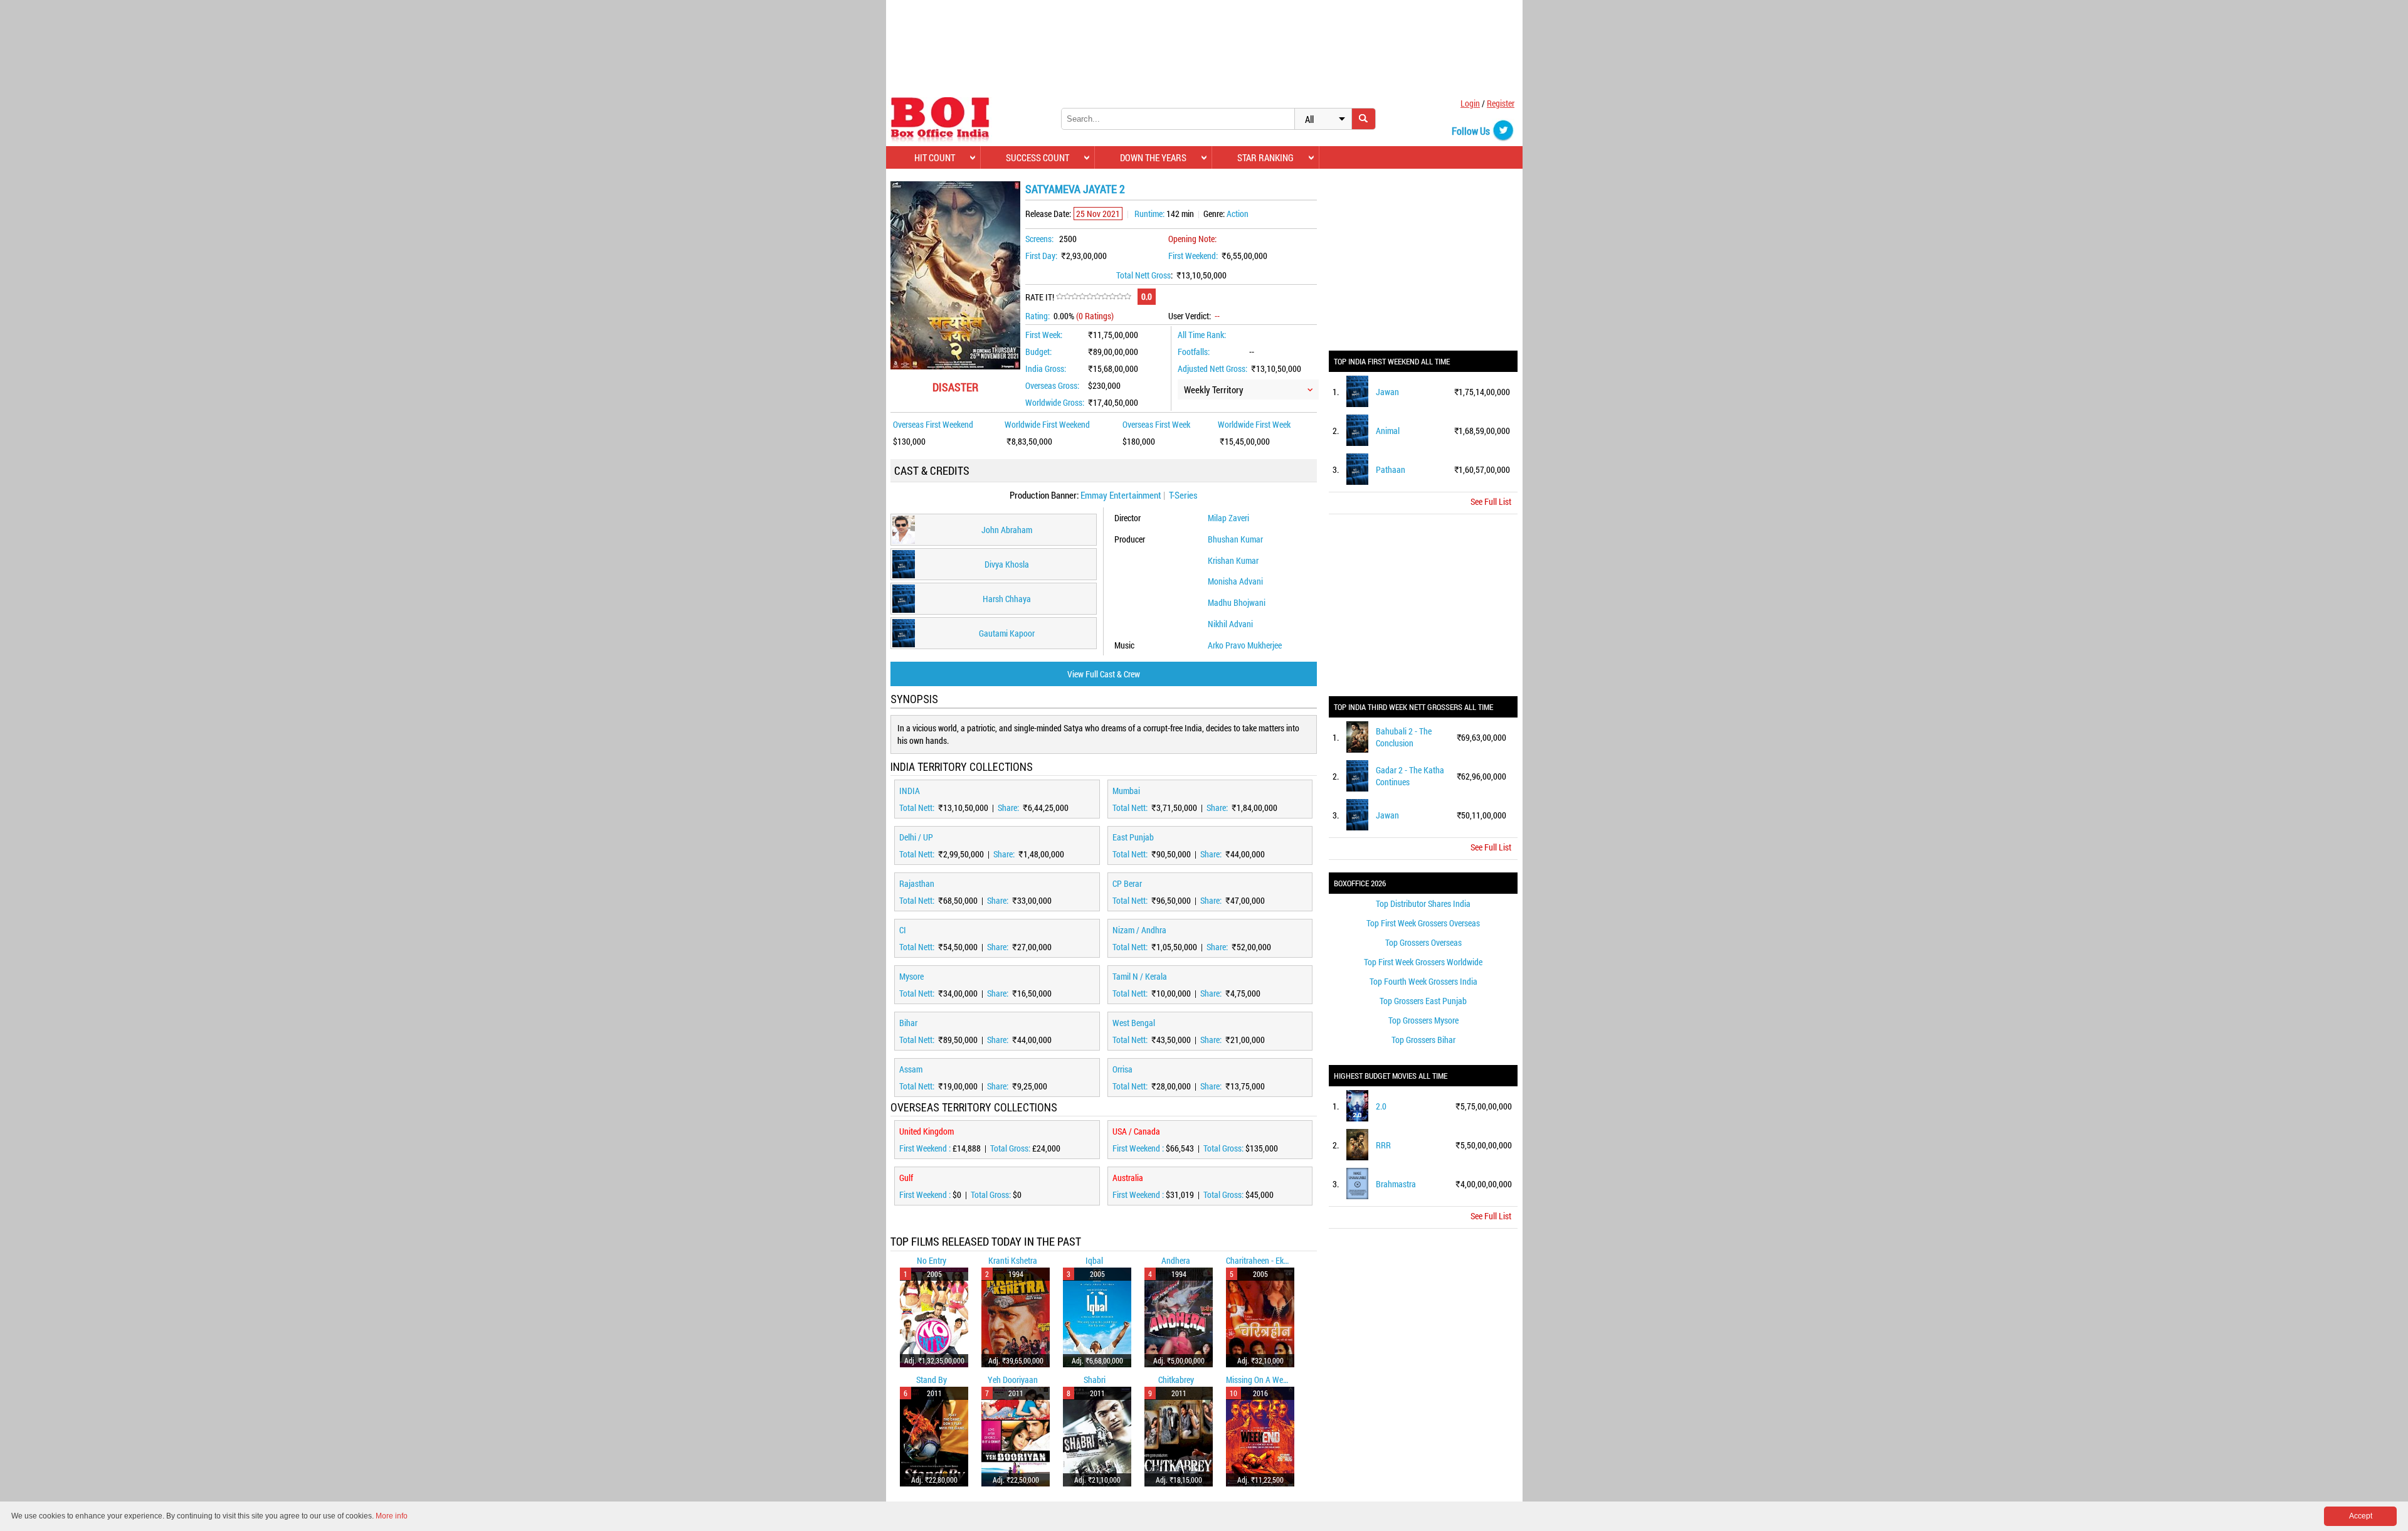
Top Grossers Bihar (1423, 1040)
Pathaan (1391, 469)
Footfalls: (1194, 352)
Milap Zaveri (1228, 518)
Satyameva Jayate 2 (1075, 189)
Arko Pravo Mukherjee (1245, 645)
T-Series (1183, 495)
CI (903, 930)
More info (392, 1516)
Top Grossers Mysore (1423, 1020)
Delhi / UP (916, 837)
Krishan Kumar (1233, 560)
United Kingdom (927, 1131)
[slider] (1094, 297)
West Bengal (1134, 1023)
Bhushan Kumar (1235, 539)
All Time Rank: (1202, 335)
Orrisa (1122, 1069)
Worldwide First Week (1254, 424)
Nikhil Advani (1230, 624)
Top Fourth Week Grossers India (1423, 981)
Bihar (908, 1023)
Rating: (1038, 316)
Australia (1128, 1178)
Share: (1009, 808)
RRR (1383, 1145)
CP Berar (1127, 883)
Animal (1388, 431)
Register (1501, 103)
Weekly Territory (1214, 389)
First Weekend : (926, 1148)
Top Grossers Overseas (1423, 942)
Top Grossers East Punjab (1423, 1001)
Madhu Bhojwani (1237, 602)
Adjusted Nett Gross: (1212, 368)
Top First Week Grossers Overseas (1423, 923)
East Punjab (1133, 837)
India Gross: (1046, 368)
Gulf (906, 1178)
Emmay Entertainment (1121, 495)
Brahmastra (1396, 1184)
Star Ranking (1265, 157)
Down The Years (1153, 157)
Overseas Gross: (1052, 385)
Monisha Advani (1235, 581)
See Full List (1491, 501)
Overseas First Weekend (933, 424)
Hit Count (935, 157)
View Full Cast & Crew (1104, 674)
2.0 (1381, 1106)
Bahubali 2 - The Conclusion (1404, 737)
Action (1238, 214)
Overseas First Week (1156, 424)
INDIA (910, 791)
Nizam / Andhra (1139, 930)
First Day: (1041, 256)
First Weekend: (1193, 256)
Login (1470, 103)
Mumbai (1126, 791)
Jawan (1387, 392)
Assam (911, 1069)
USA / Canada (1136, 1131)
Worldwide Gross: (1055, 402)
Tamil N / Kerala (1140, 976)
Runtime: (1149, 214)
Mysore (911, 976)
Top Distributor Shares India (1423, 903)
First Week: (1044, 335)
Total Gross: (1011, 1148)
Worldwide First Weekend (1047, 424)
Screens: (1039, 239)
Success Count (1038, 157)
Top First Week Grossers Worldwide (1423, 962)
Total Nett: (918, 808)
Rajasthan (917, 883)
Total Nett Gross (1143, 275)
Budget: (1038, 352)
